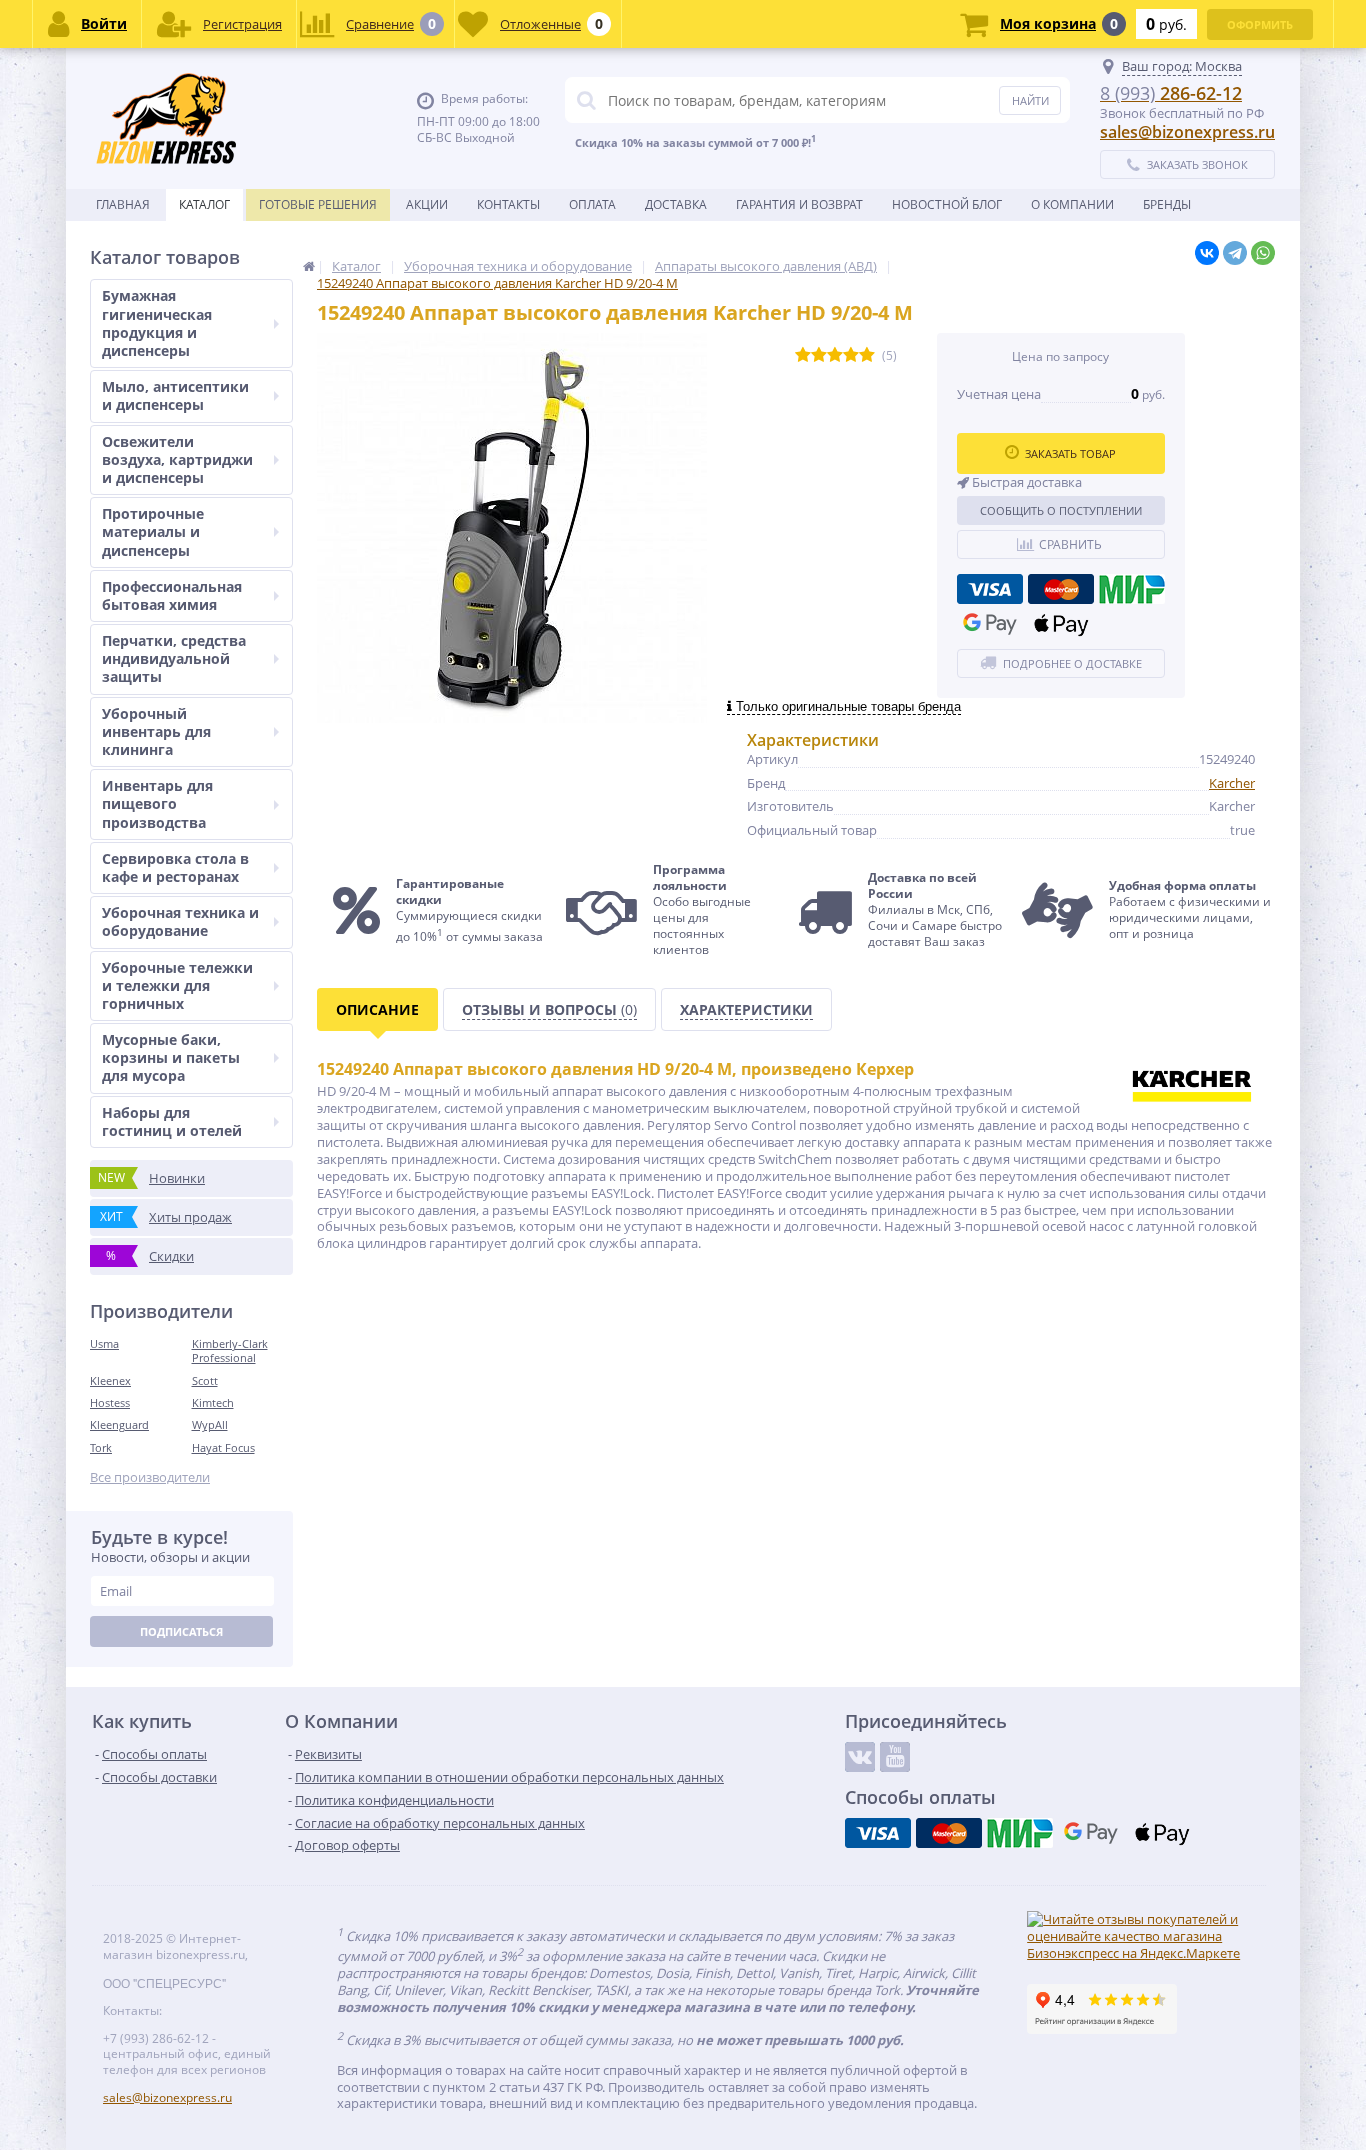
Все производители (150, 1477)
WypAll (210, 1424)
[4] (851, 355)
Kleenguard (119, 1424)
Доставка (676, 204)
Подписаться (181, 1631)
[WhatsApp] (1263, 253)
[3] (835, 355)
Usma (104, 1343)
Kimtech (213, 1402)
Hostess (110, 1402)
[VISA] (990, 589)
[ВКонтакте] (1207, 253)
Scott (205, 1380)
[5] (867, 355)
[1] (803, 355)
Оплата (592, 204)
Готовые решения (318, 204)
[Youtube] (895, 1757)
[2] (819, 355)
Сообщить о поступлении (1061, 510)
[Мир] (1132, 589)
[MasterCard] (1061, 589)
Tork (101, 1447)
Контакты (508, 204)
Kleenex (110, 1380)
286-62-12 (1171, 93)
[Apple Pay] (1061, 624)
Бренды (1167, 204)
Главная (123, 204)
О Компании (1072, 204)
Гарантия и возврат (799, 204)
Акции (427, 204)
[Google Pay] (990, 624)
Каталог (204, 204)
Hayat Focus (223, 1447)
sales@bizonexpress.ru (1187, 132)
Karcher (1232, 783)
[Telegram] (1235, 253)
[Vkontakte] (860, 1757)
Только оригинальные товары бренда (846, 706)
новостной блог (947, 204)
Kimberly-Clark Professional (230, 1350)
